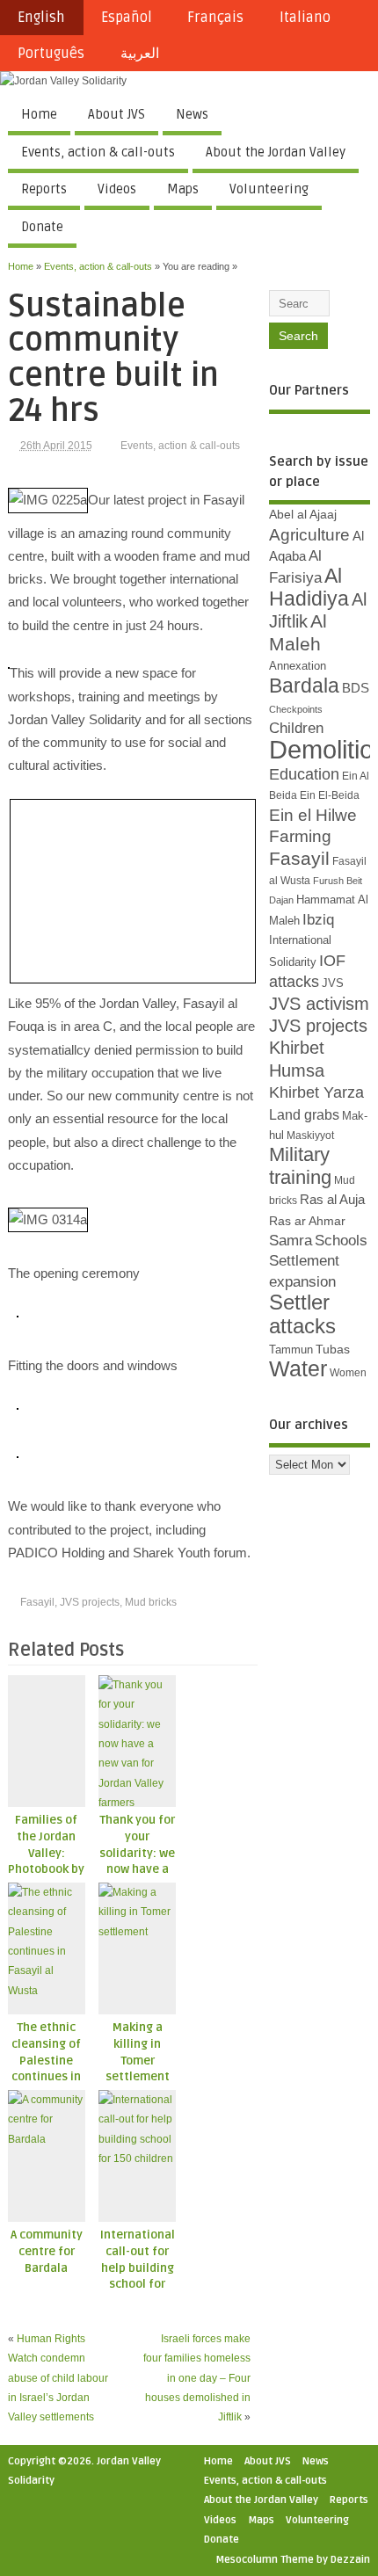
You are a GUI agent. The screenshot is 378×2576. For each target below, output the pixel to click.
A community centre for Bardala (47, 2252)
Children (296, 728)
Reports (44, 189)
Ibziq (318, 920)
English (41, 18)
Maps (183, 189)
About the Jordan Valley (276, 152)
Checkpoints (296, 709)
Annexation (298, 666)
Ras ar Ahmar (307, 1221)
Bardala (304, 686)
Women (348, 1373)
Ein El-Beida (330, 795)
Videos (117, 189)
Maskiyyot (310, 1136)
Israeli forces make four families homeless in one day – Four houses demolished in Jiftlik (197, 2378)
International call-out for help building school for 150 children (138, 2268)
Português (51, 54)
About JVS (116, 114)
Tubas (333, 1349)
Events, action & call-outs (98, 152)
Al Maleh (298, 632)
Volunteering (269, 189)
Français (215, 18)
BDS (356, 688)
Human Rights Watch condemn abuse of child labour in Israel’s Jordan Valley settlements (58, 2378)
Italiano (305, 18)
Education (304, 774)
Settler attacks (302, 1313)
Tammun (291, 1350)
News (192, 114)
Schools (341, 1241)
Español (127, 18)
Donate (42, 227)
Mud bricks (151, 1602)
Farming (300, 836)
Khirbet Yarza (316, 1092)
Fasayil (37, 1602)
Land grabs (304, 1114)
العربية (140, 54)
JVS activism (319, 1004)
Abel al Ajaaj (303, 514)
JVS (333, 983)
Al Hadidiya (309, 587)
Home (39, 114)
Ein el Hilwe (313, 815)
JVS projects (90, 1602)
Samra (291, 1241)
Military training (300, 1165)
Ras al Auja (332, 1199)
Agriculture (309, 535)
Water (298, 1369)
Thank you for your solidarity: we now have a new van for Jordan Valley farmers (137, 1870)
